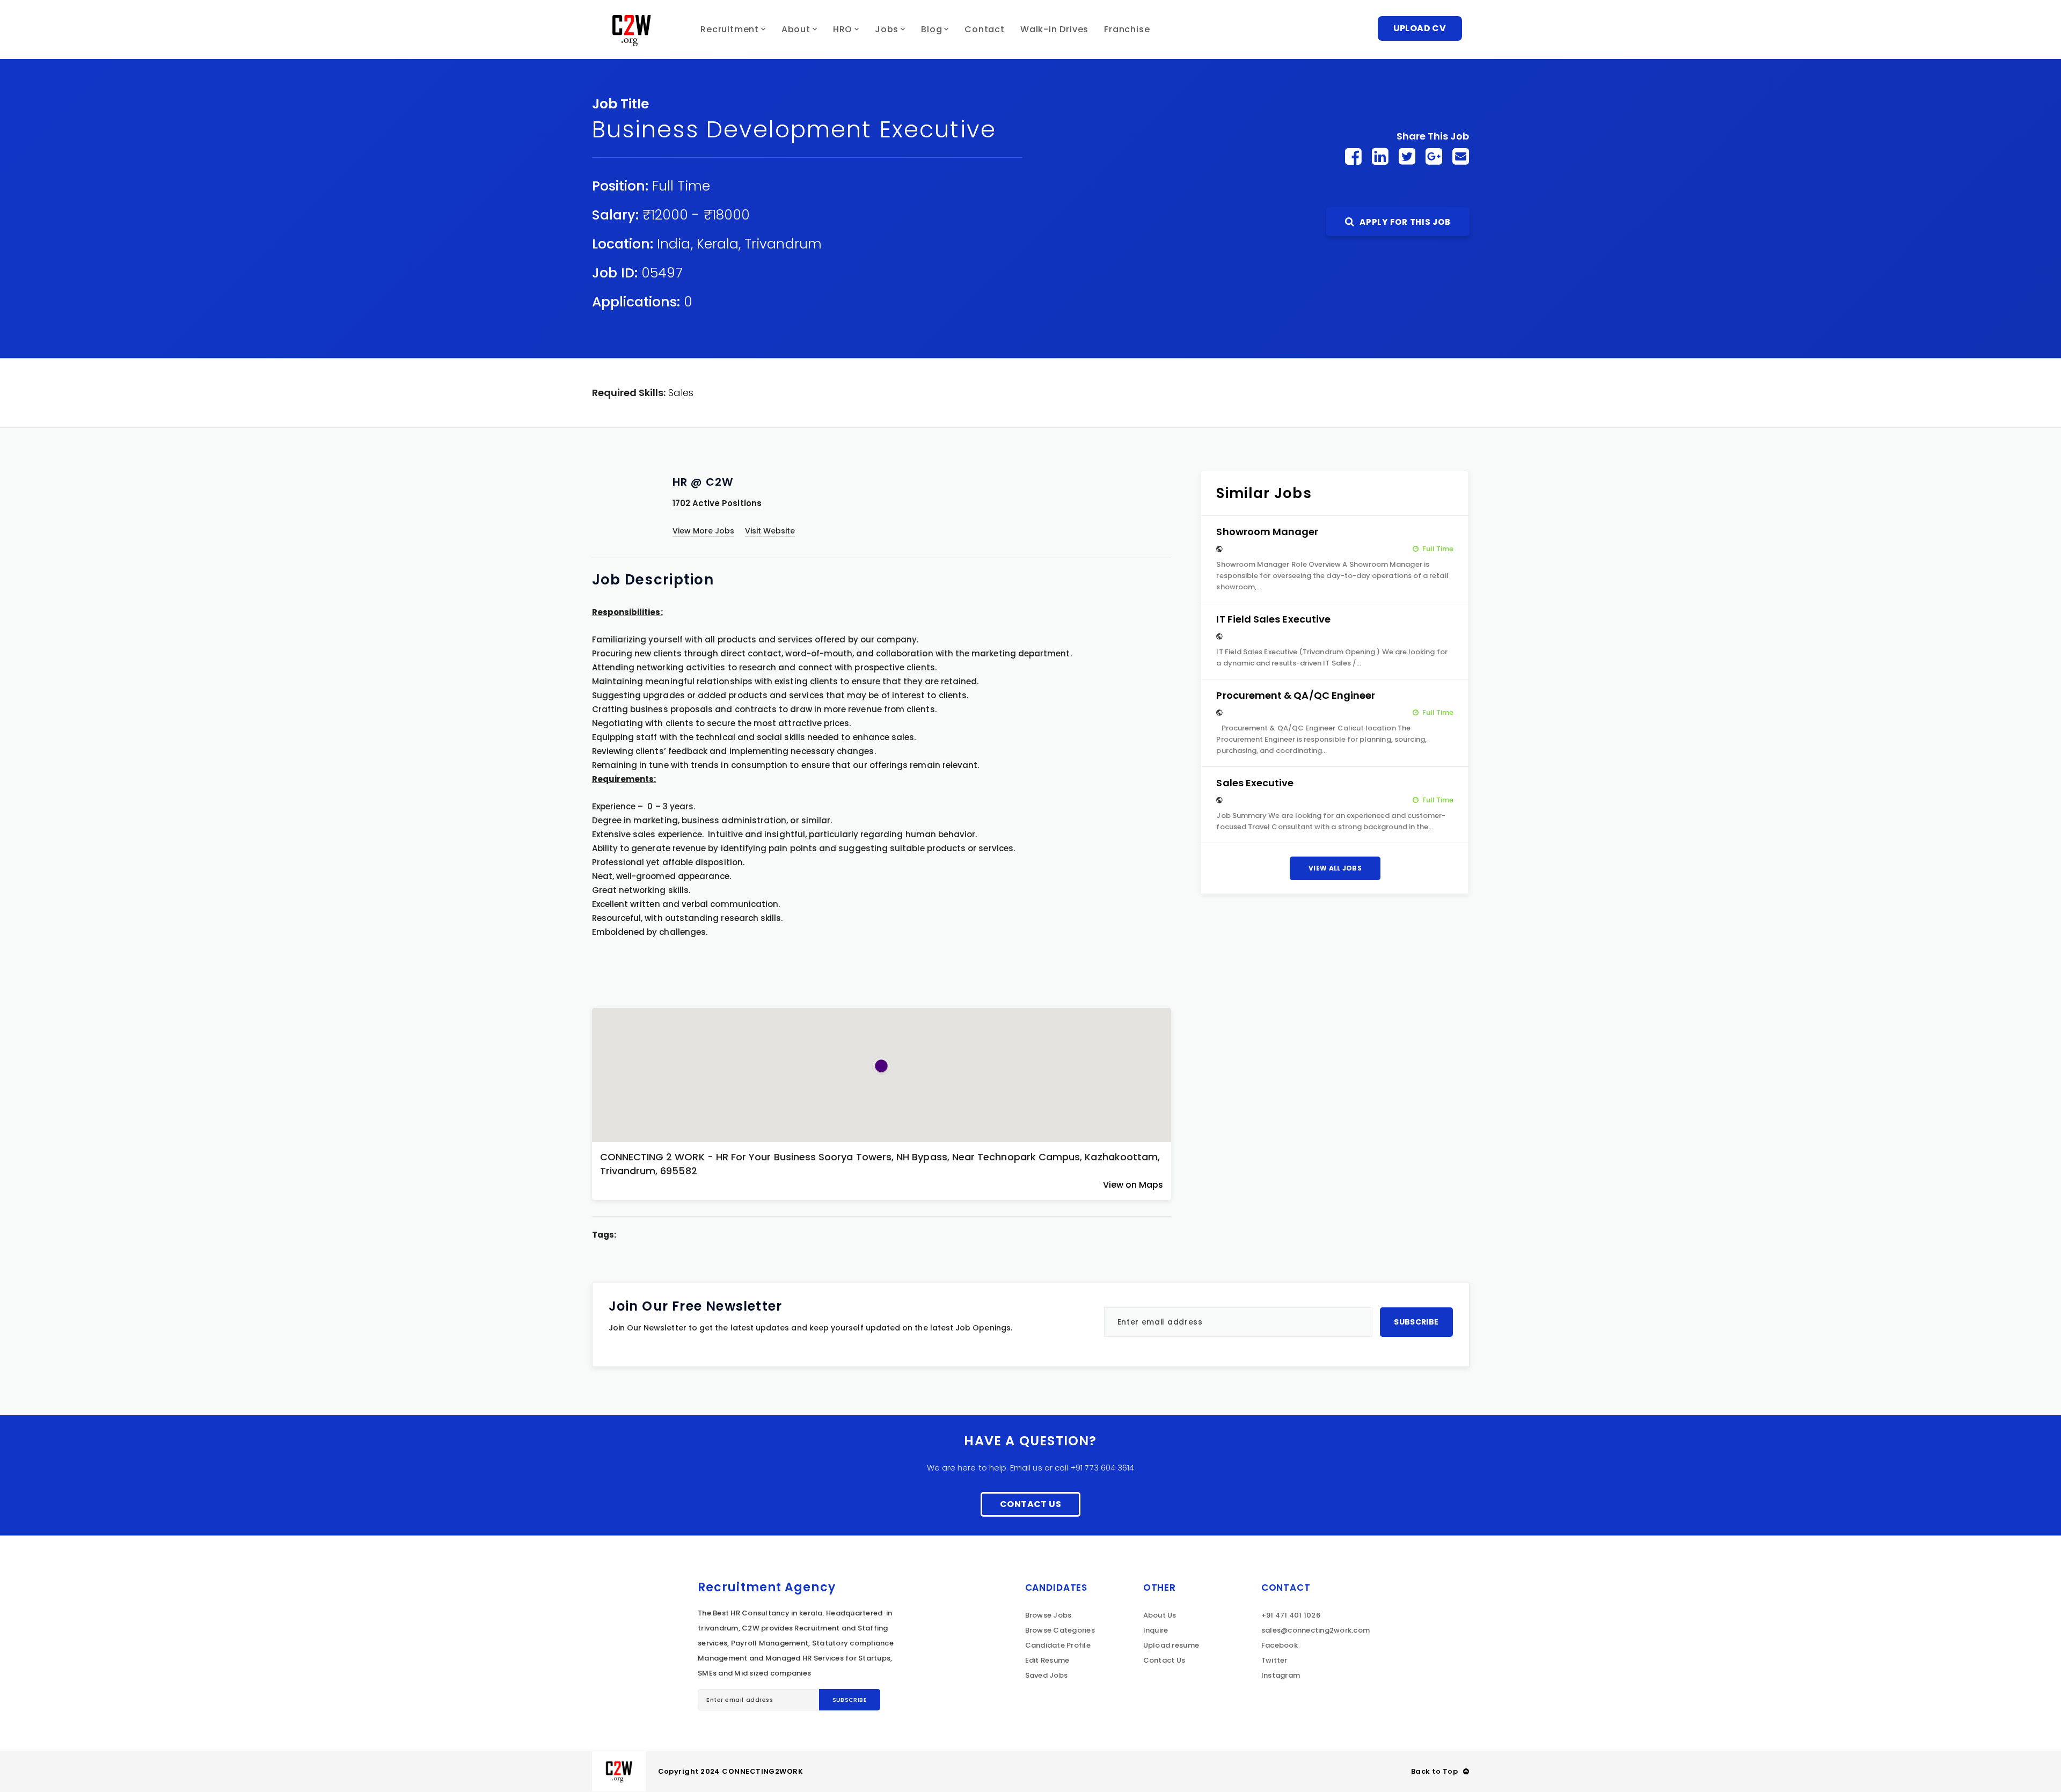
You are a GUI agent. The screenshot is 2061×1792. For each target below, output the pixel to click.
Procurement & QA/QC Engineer (1296, 695)
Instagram (1281, 1675)
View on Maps (1133, 1185)
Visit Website (770, 531)
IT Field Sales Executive (1273, 619)
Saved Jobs (1047, 1675)
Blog (931, 29)
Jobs (887, 29)
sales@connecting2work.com (1316, 1630)
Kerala (718, 244)
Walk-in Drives (1054, 29)
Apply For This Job (1404, 222)
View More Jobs (704, 531)
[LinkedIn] (1380, 156)
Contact (985, 29)
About (796, 29)
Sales (681, 393)
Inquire (1156, 1630)
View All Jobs (1335, 868)
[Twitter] (1407, 156)
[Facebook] (1353, 156)
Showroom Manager (1267, 532)
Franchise (1127, 29)
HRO (843, 29)
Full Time (681, 186)
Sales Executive (1255, 783)
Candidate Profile (1058, 1645)
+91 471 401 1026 (1291, 1615)
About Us (1160, 1615)
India (674, 244)
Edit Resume (1047, 1660)
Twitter (1274, 1660)
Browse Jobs (1048, 1615)
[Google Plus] (1434, 156)
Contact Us (1030, 1504)
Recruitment (730, 29)
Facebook (1280, 1645)
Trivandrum (783, 244)
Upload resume (1171, 1645)
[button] (881, 1066)
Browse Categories (1060, 1630)
